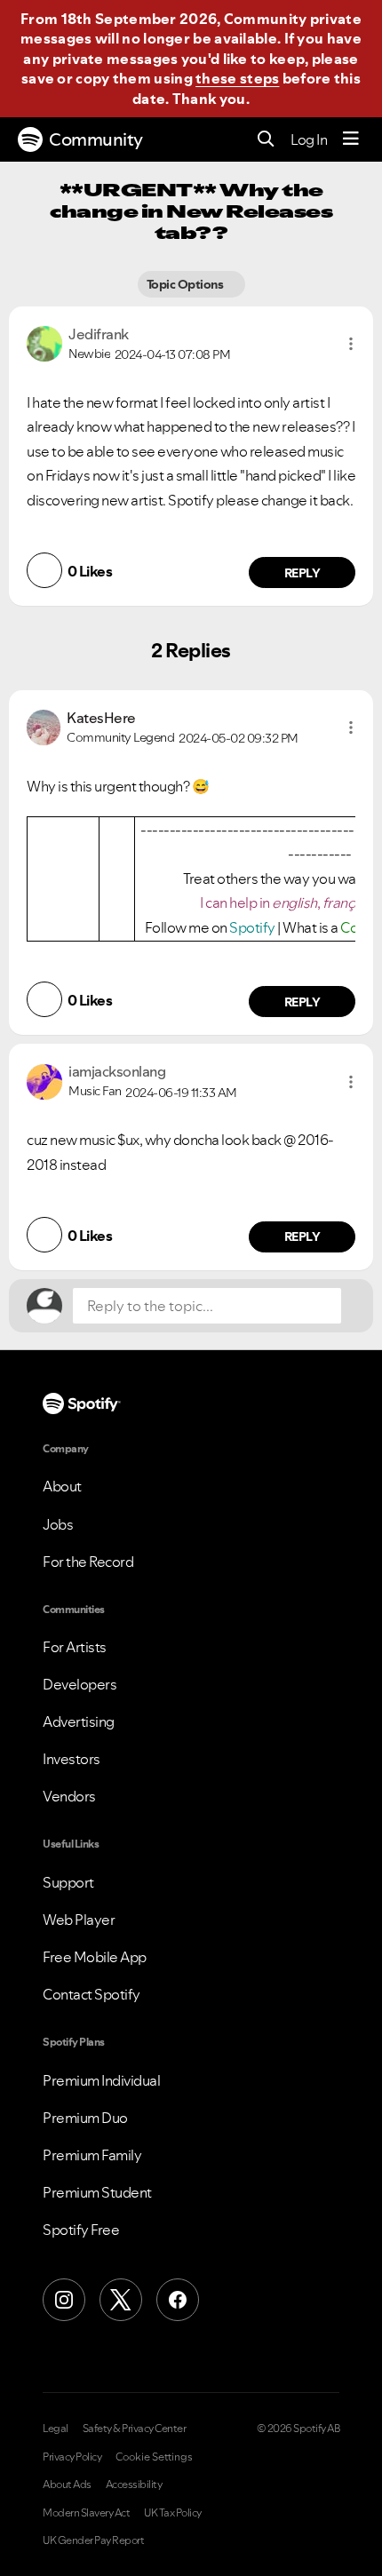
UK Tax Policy (173, 2513)
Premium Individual (101, 2080)
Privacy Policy (72, 2457)
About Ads (67, 2485)
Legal (56, 2429)
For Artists (75, 1647)
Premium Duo (85, 2118)
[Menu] (351, 139)
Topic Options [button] (186, 284)
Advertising (79, 1721)
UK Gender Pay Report (93, 2540)
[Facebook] (178, 2300)
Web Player (79, 1920)
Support (68, 1882)
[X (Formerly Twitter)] (121, 2300)
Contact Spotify (92, 1994)
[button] (351, 344)
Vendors (69, 1796)
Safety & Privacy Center (135, 2429)
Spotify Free (81, 2230)
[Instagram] (64, 2300)
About (62, 1486)
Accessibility (134, 2485)
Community (96, 139)
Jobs (58, 1524)
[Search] (266, 140)
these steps (237, 78)
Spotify (253, 927)
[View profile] (44, 342)
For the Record (88, 1562)
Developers (80, 1684)
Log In (309, 139)
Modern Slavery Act (86, 2513)
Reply (302, 573)
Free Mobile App (95, 1957)
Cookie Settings (154, 2457)
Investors (72, 1759)
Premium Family (92, 2155)
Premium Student (97, 2192)
